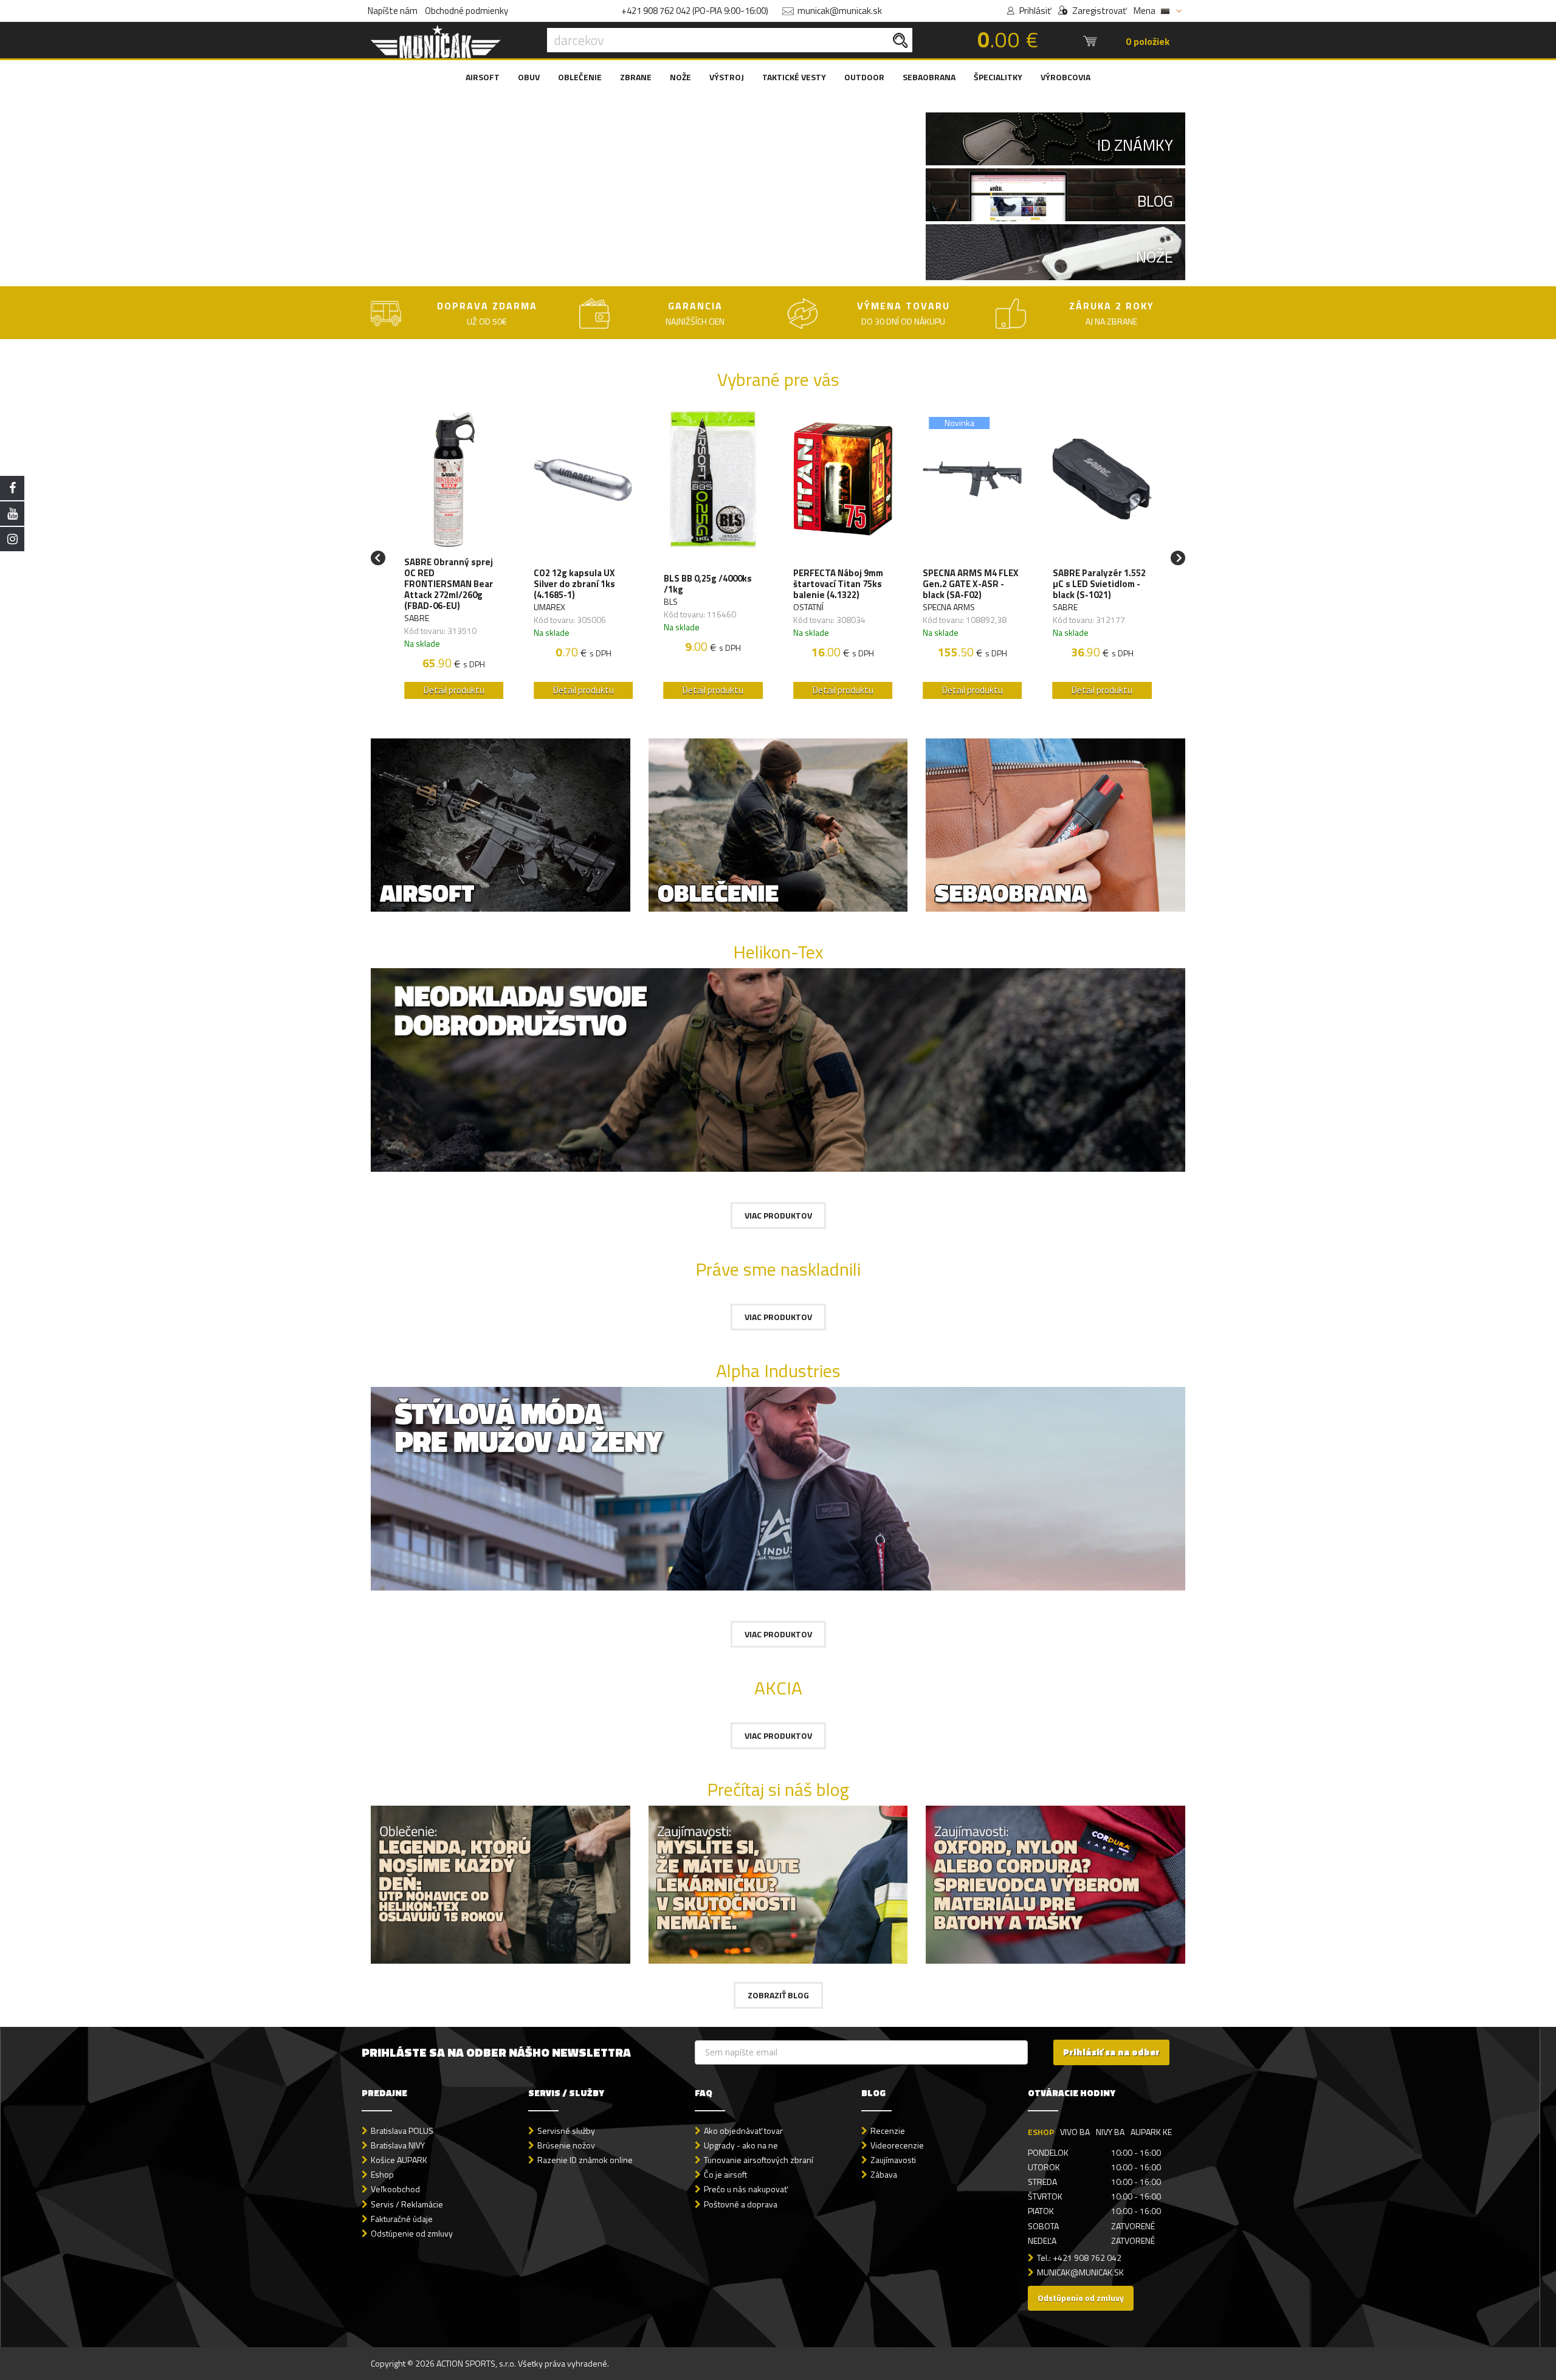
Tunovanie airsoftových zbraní (759, 2160)
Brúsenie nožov (566, 2145)
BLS (671, 601)
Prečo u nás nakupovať (746, 2189)
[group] (454, 558)
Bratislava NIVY (398, 2145)
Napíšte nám (393, 11)
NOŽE (680, 77)
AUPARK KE (1151, 2132)
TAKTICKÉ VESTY (794, 77)
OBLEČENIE (580, 77)
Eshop (382, 2174)
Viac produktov (778, 1215)
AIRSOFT (483, 77)
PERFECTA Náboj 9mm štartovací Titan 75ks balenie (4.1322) (838, 584)
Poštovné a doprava (741, 2204)
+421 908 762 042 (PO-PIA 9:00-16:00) (695, 11)
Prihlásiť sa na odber (1111, 2052)
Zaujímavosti (893, 2160)
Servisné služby (566, 2131)
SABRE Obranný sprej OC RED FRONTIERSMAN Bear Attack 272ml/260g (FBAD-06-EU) (449, 584)
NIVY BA (1110, 2132)
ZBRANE (636, 77)
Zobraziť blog (778, 1995)
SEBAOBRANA (929, 77)
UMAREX (549, 607)
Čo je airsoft (725, 2174)
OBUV (529, 77)
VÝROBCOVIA (1065, 77)
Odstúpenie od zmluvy (412, 2233)
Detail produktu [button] (454, 690)
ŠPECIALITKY (998, 77)
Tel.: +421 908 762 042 (1079, 2258)
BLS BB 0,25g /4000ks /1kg (708, 584)
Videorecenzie (897, 2145)
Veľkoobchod (395, 2189)
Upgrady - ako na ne (741, 2145)
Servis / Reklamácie (407, 2204)
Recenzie (888, 2131)
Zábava (884, 2174)
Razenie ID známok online (585, 2160)
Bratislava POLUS (402, 2131)
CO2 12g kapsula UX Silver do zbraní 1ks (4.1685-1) (574, 584)
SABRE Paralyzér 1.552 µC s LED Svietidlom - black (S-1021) (1099, 584)
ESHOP (1041, 2132)
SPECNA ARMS (949, 607)
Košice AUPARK (399, 2160)
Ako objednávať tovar (743, 2131)
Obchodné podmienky (466, 11)
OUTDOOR (864, 77)
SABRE (417, 618)
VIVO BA (1075, 2132)
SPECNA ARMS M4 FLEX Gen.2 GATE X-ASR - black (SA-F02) (971, 584)
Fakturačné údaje (402, 2219)
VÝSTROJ (727, 77)
